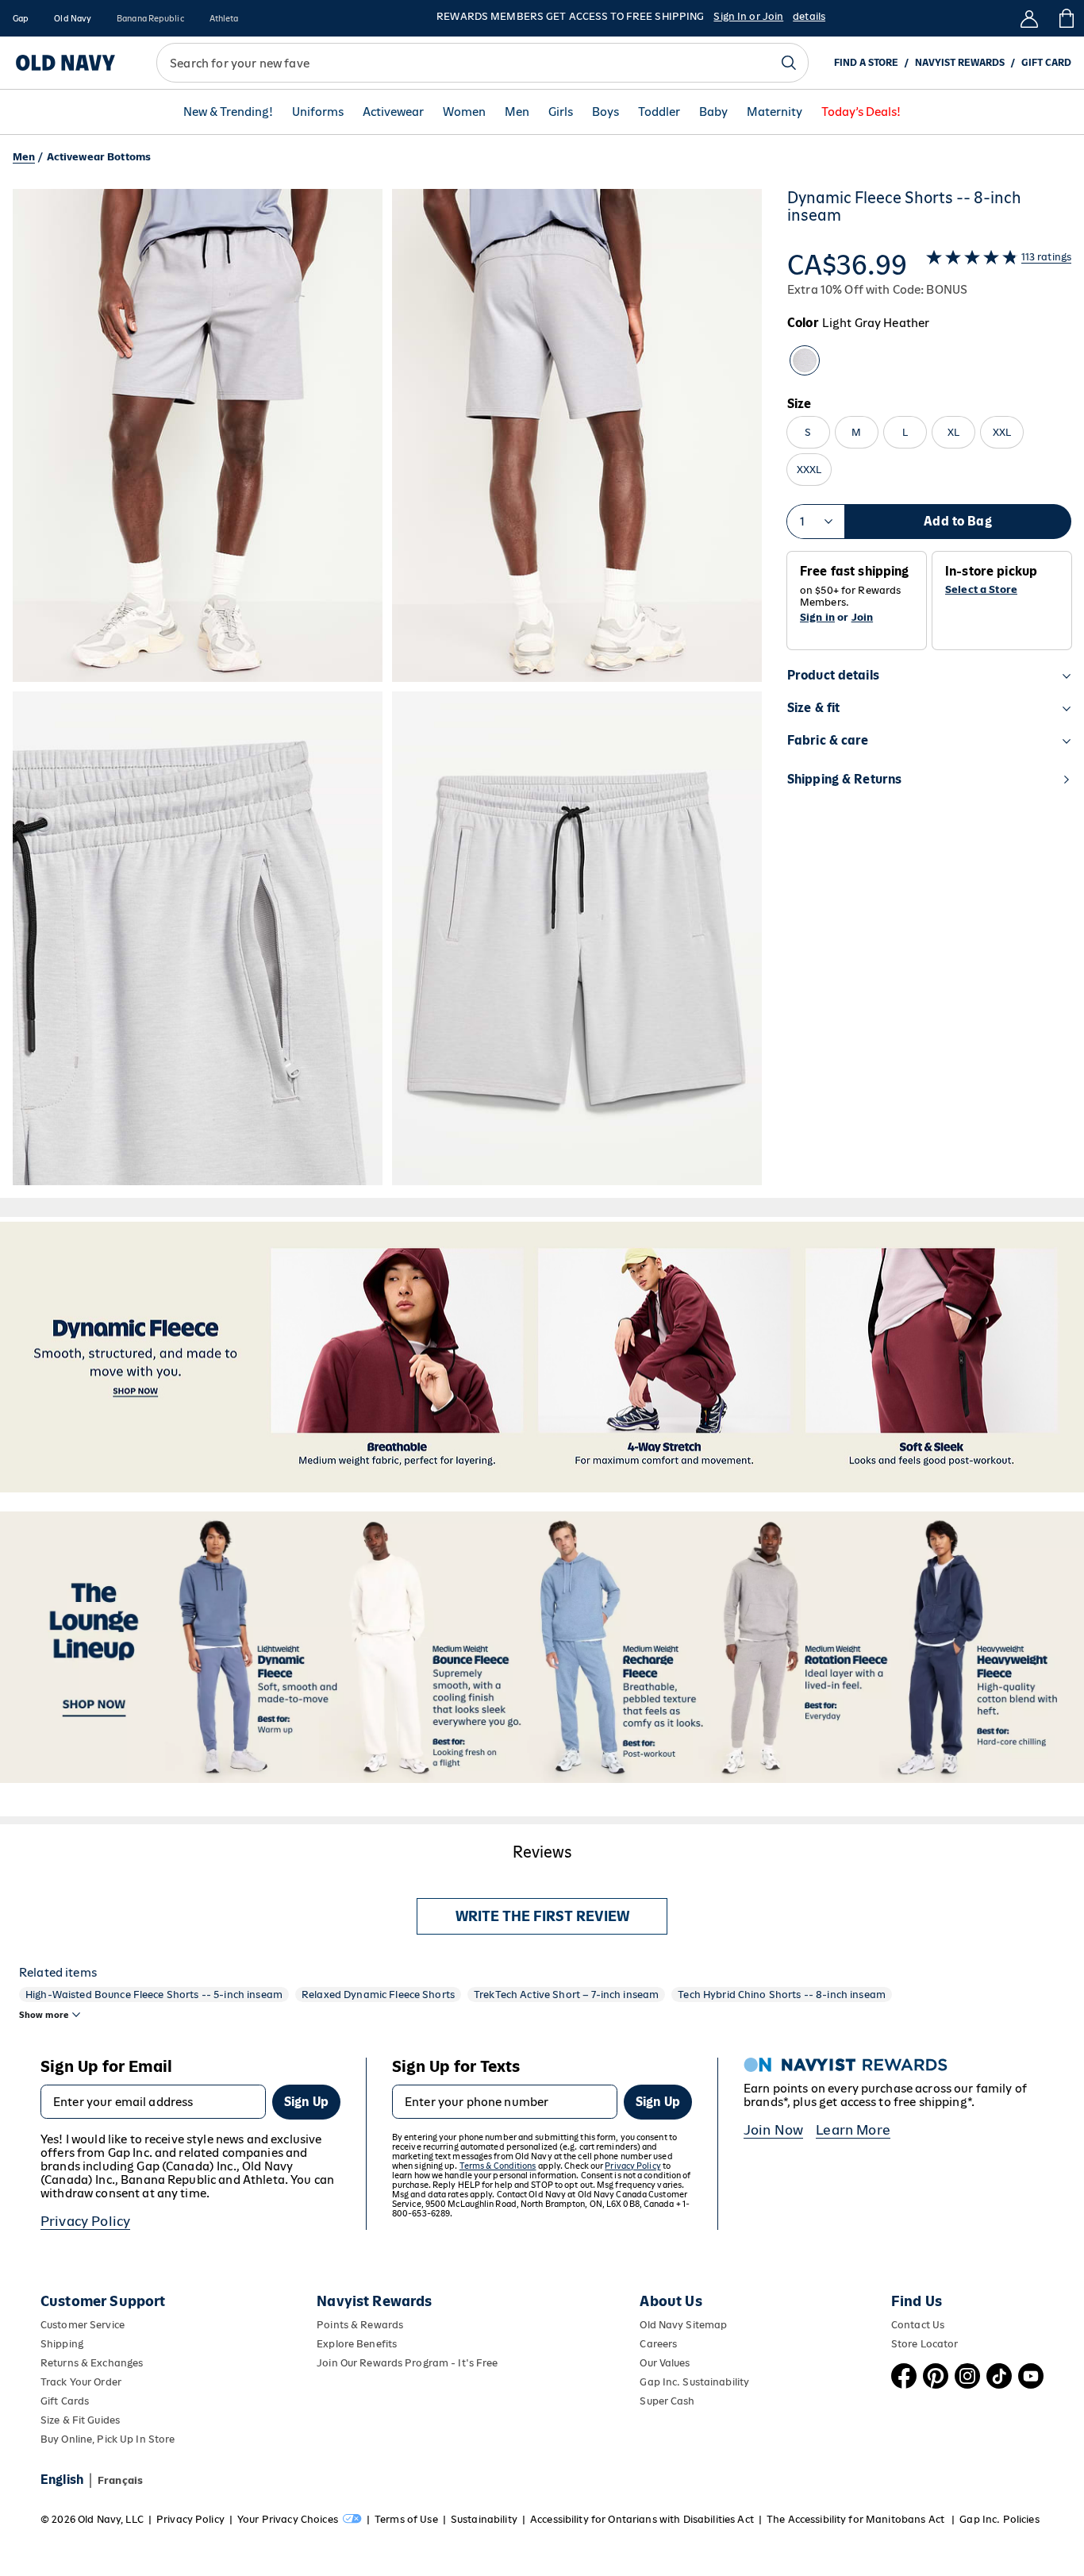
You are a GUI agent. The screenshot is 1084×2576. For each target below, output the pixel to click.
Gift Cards (65, 2401)
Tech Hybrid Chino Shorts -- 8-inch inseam (782, 1995)
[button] (387, 687)
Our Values (665, 2363)
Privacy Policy (85, 2221)
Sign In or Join (748, 16)
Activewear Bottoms (99, 157)
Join (863, 617)
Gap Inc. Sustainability (694, 2382)
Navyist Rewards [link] (960, 63)
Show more (44, 2015)
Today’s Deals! (861, 112)
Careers (658, 2344)
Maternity (775, 112)
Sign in (817, 617)
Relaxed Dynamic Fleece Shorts (378, 1995)
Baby (713, 112)
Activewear (393, 112)
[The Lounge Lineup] (542, 1647)
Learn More (853, 2130)
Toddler (659, 112)
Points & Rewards (360, 2325)
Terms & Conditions (498, 2166)
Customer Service (83, 2325)
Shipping (62, 2344)
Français (120, 2480)
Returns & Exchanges (92, 2363)
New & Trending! (228, 112)
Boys (605, 112)
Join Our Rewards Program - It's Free (407, 2363)
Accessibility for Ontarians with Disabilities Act (642, 2519)
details (809, 16)
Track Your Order (81, 2382)
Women (464, 112)
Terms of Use (406, 2519)
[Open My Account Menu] (1029, 18)
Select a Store (981, 590)
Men (517, 112)
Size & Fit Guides (80, 2420)
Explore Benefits (357, 2344)
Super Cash (667, 2401)
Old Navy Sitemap (683, 2325)
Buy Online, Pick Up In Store (108, 2439)
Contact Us (918, 2325)
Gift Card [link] (1046, 63)
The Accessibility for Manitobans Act (857, 2519)
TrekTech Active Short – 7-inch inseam (566, 1995)
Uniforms (318, 112)
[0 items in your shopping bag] (1065, 18)
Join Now (773, 2130)
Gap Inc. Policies (999, 2519)
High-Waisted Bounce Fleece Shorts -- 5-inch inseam (154, 1995)
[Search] (789, 63)
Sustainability (484, 2519)
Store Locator (925, 2344)
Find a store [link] (866, 63)
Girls (561, 112)
